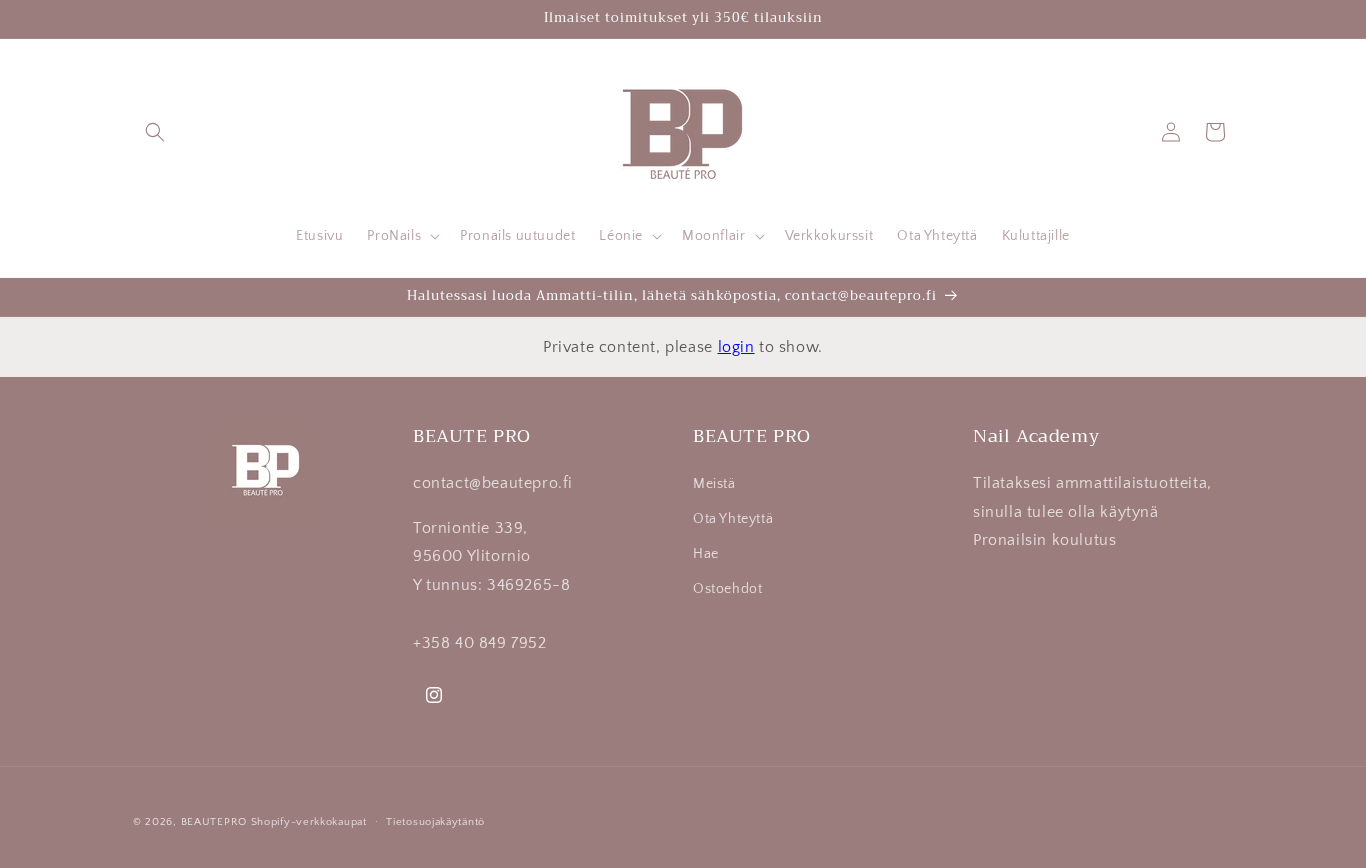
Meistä (714, 484)
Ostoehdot (727, 589)
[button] (155, 132)
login (736, 347)
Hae (706, 554)
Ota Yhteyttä (733, 519)
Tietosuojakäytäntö (435, 822)
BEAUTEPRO (214, 822)
